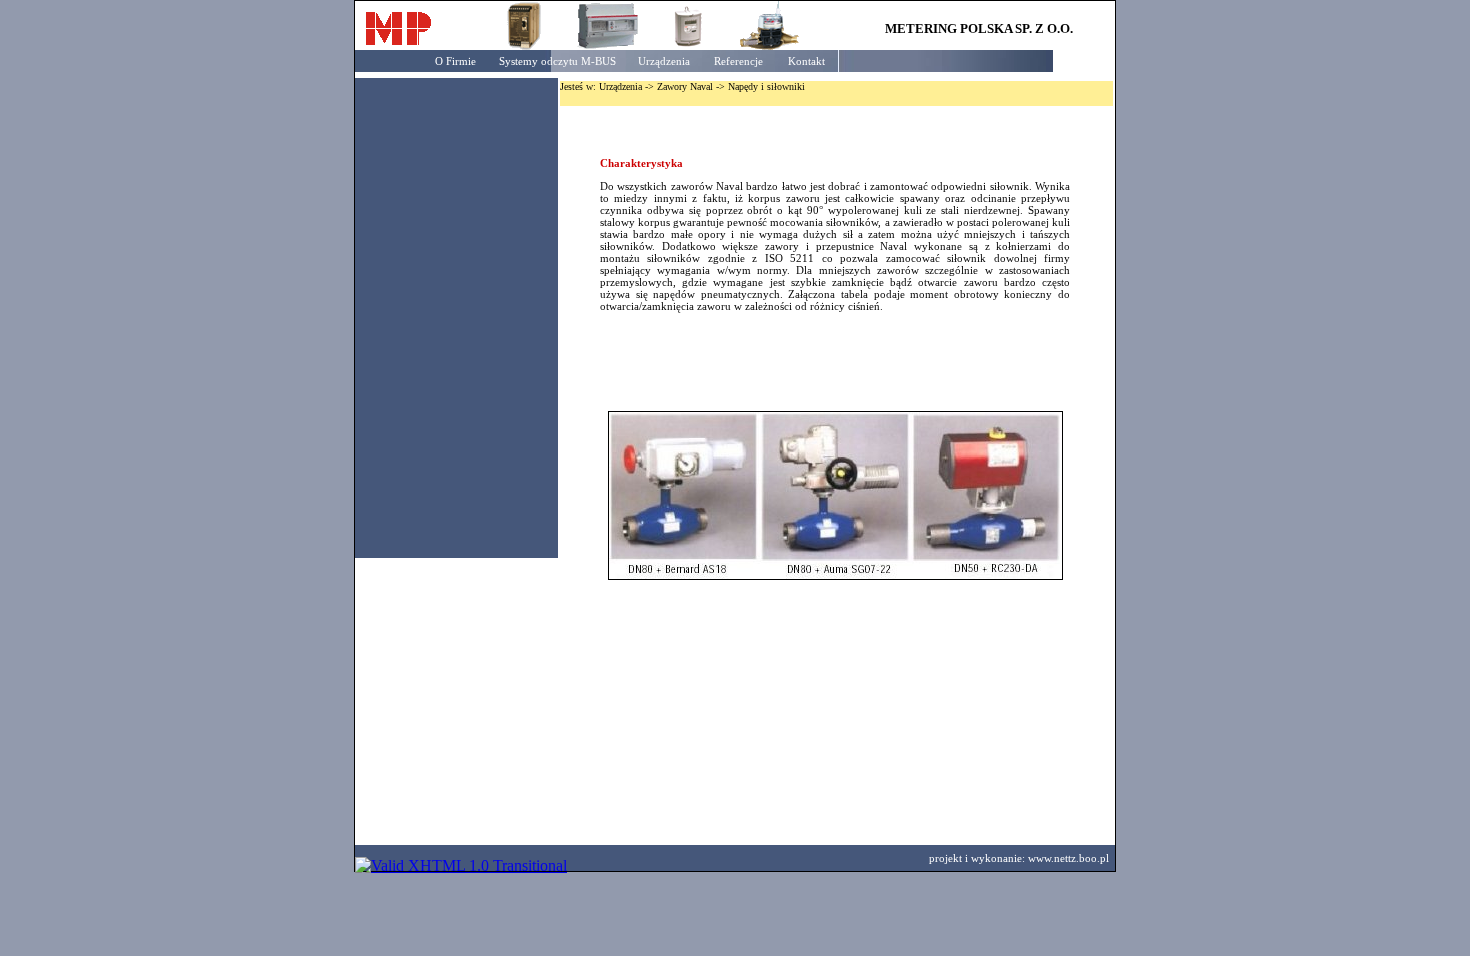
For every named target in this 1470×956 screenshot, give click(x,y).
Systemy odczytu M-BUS (557, 61)
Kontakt (806, 61)
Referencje (738, 61)
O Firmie (455, 61)
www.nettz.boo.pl (1068, 858)
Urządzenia (664, 61)
